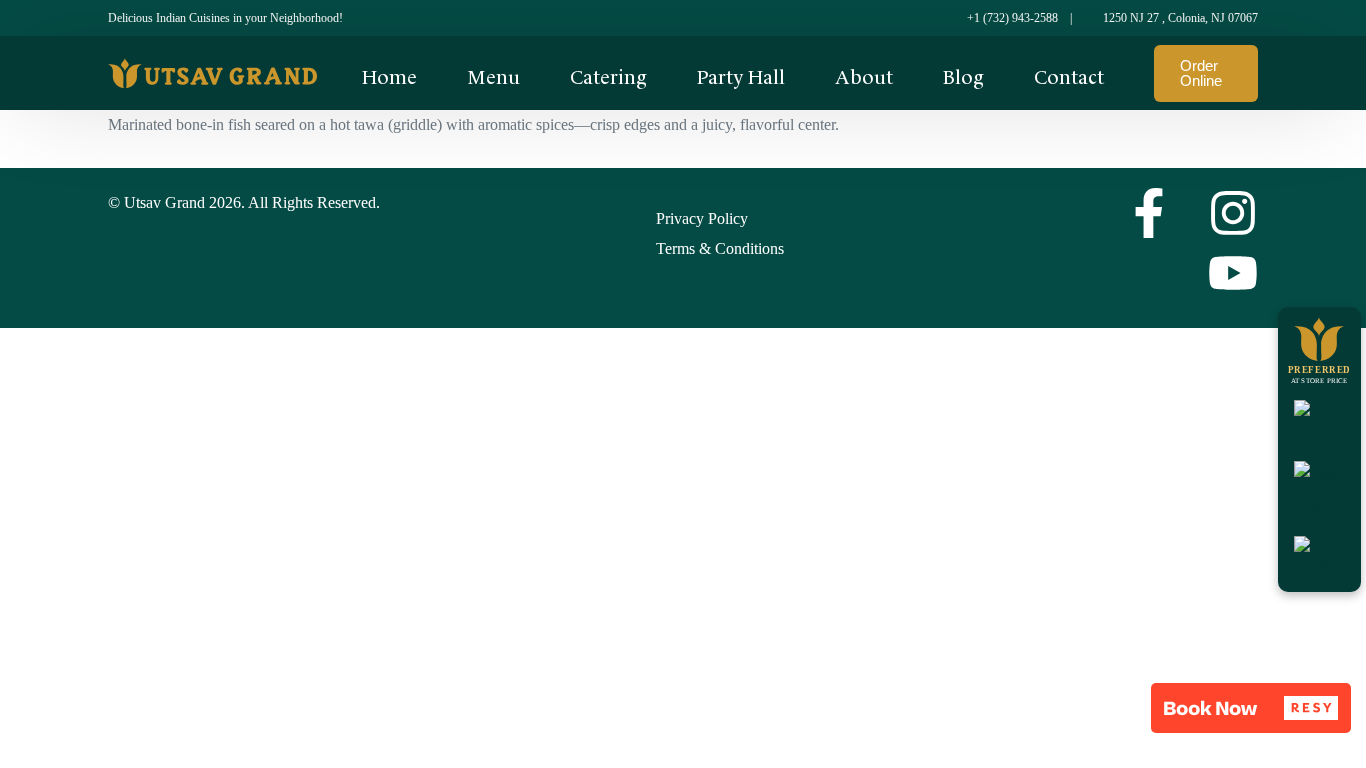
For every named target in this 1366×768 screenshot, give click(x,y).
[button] (1251, 708)
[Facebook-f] (1149, 213)
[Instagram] (1233, 213)
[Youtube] (1233, 273)
